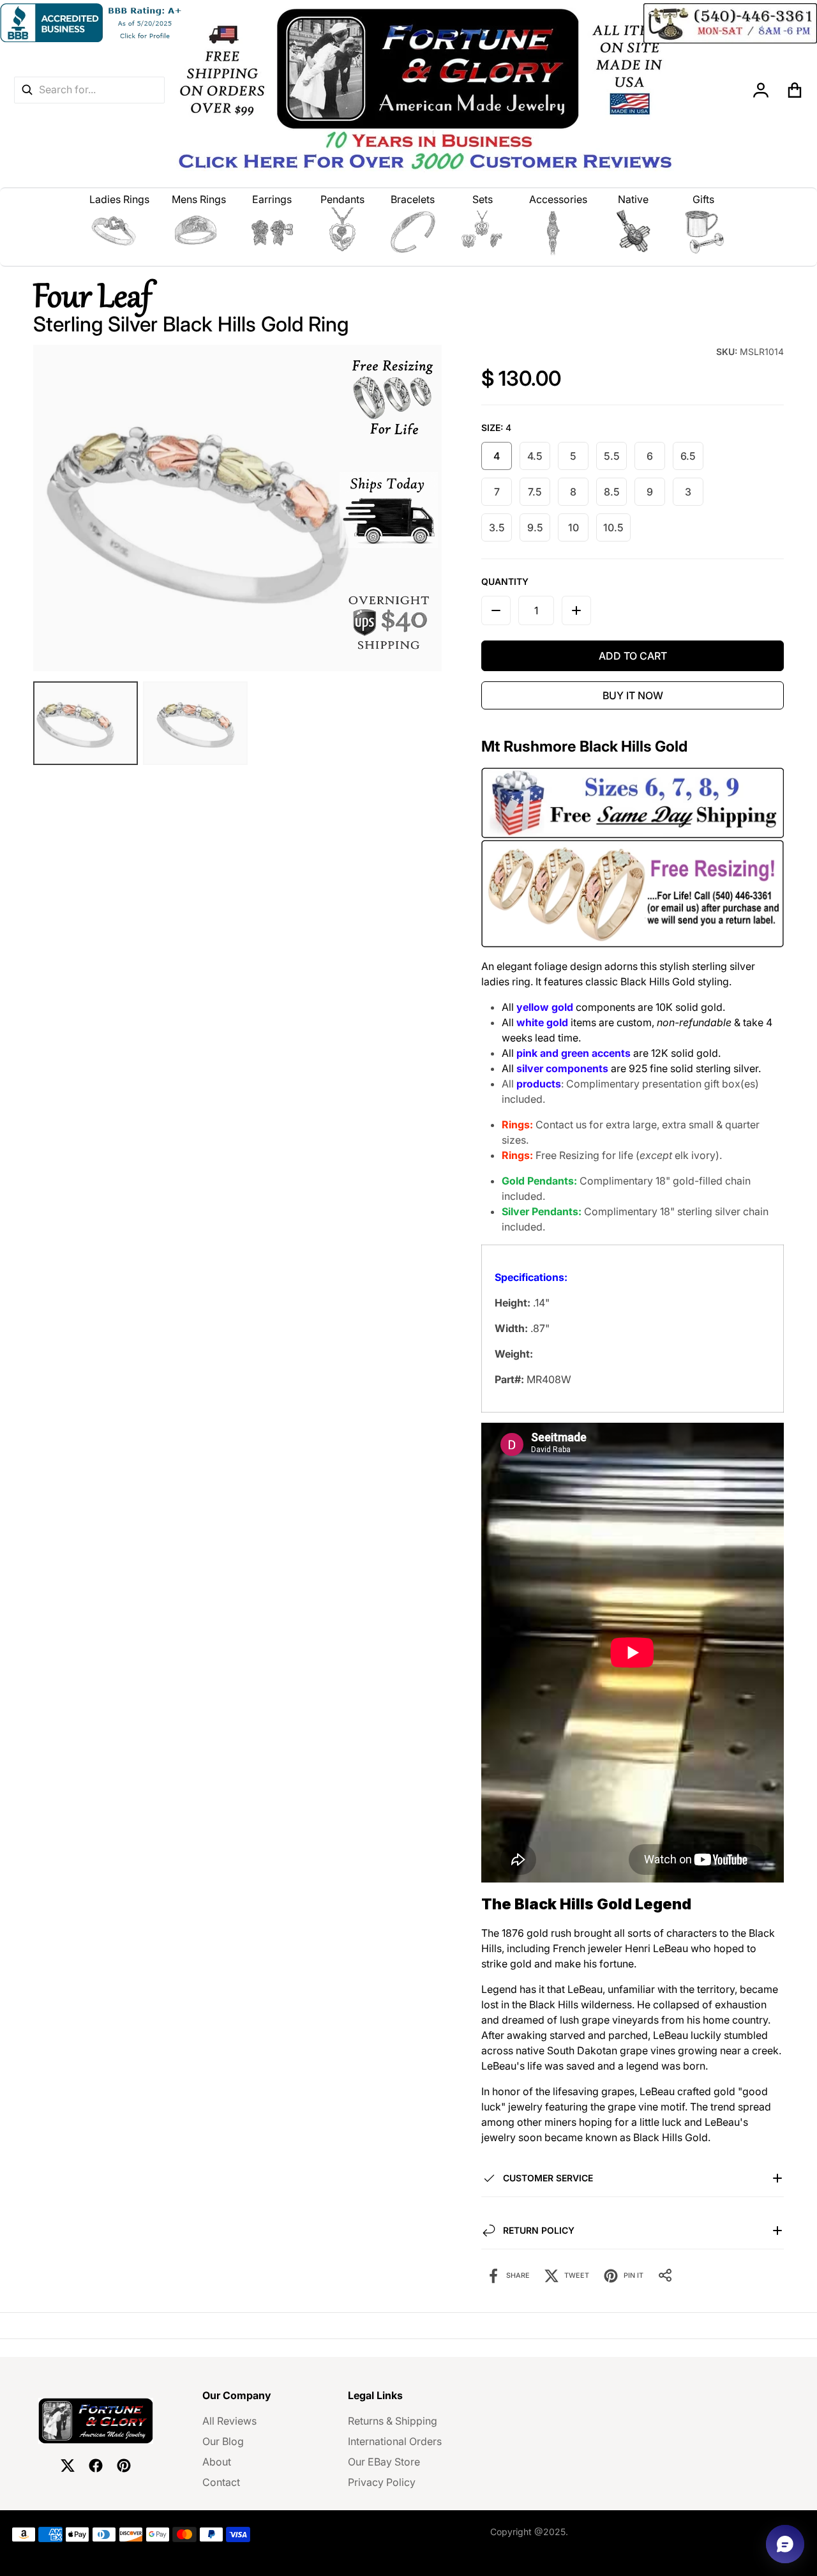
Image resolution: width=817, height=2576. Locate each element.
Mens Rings (199, 199)
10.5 (613, 527)
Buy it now (633, 695)
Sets (483, 199)
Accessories (558, 199)
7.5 (535, 492)
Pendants (342, 199)
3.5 (497, 527)
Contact (221, 2482)
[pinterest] (124, 2466)
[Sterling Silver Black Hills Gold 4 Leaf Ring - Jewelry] (195, 723)
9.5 (535, 527)
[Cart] (795, 90)
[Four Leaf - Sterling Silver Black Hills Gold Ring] (86, 723)
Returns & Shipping (393, 2421)
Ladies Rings (119, 199)
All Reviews (229, 2421)
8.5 (612, 492)
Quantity (505, 581)
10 (573, 527)
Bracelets (413, 199)
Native (633, 199)
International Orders (395, 2441)
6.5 (688, 456)
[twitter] (68, 2466)
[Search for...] (27, 90)
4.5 (535, 456)
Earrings (272, 199)
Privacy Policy (382, 2482)
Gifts (703, 199)
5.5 (612, 456)
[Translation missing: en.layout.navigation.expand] (120, 232)
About (217, 2462)
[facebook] (96, 2466)
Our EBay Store (384, 2462)
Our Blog (223, 2441)
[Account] (761, 90)
